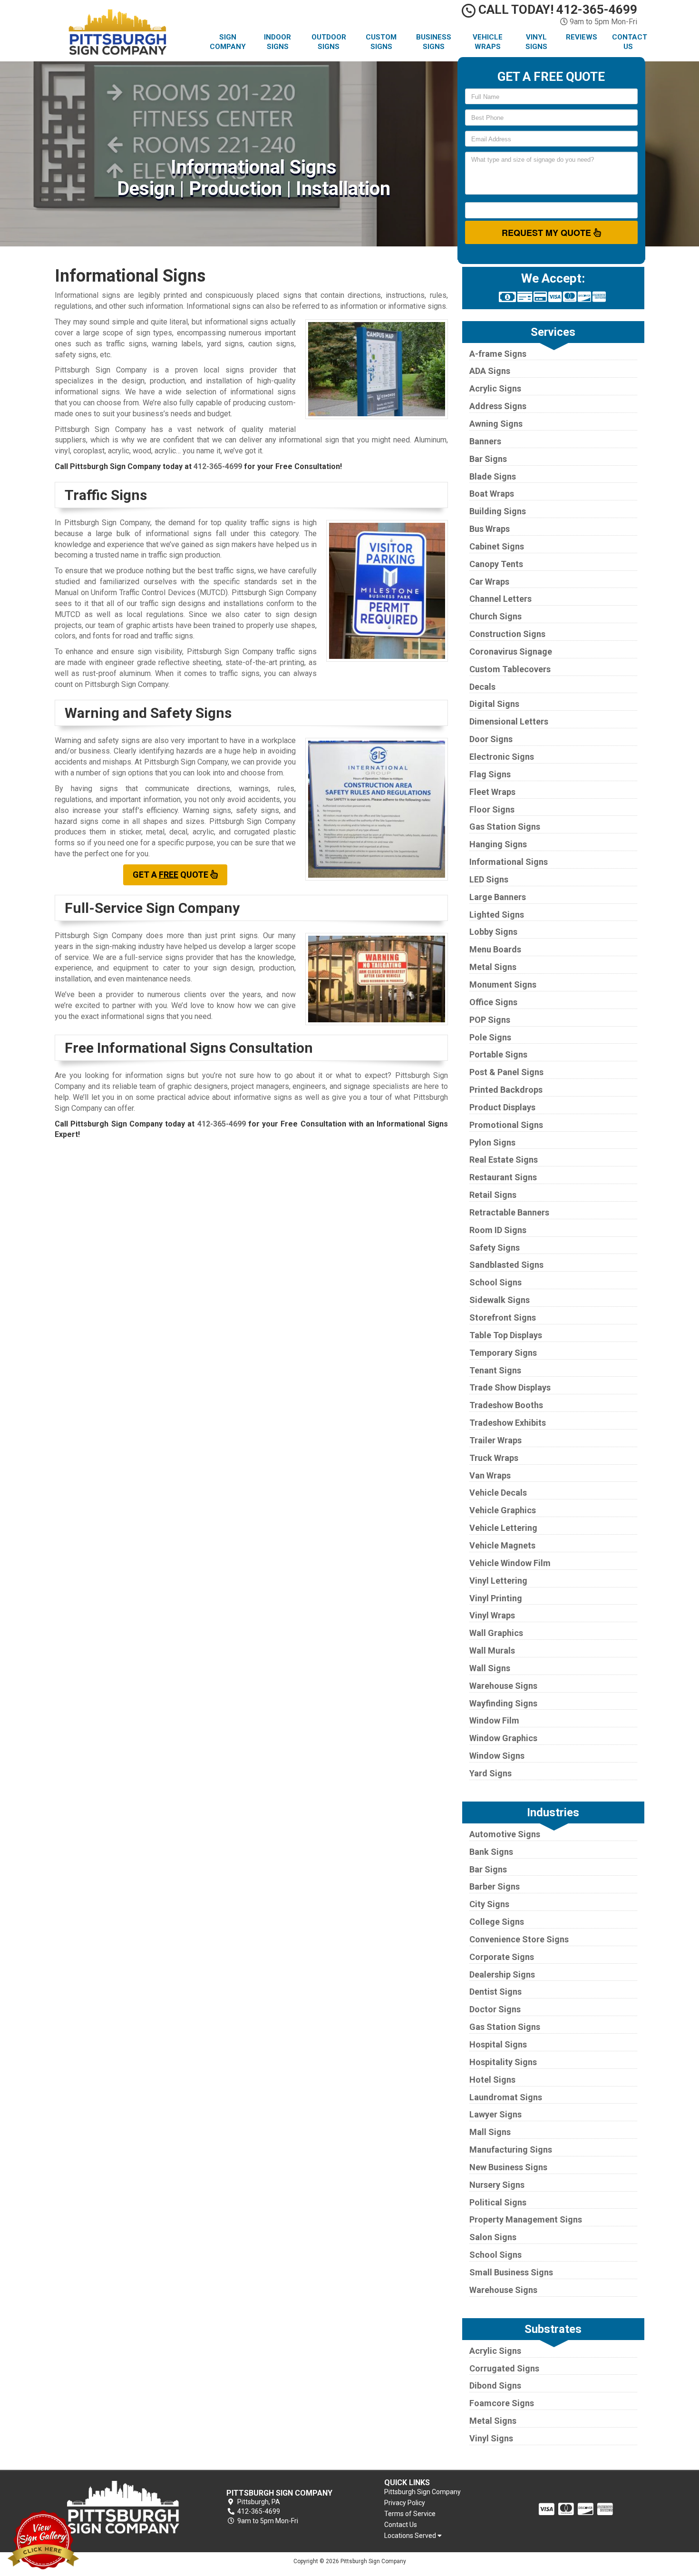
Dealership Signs (502, 1974)
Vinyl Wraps (492, 1615)
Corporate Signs (502, 1957)
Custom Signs (381, 42)
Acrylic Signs (495, 388)
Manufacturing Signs (511, 2150)
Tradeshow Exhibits (508, 1423)
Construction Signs (507, 634)
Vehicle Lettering (503, 1528)
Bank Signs (491, 1852)
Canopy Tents (496, 564)
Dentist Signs (495, 1992)
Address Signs (498, 406)
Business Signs (434, 42)
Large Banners (498, 897)
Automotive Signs (505, 1834)
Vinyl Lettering (498, 1581)
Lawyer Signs (495, 2114)
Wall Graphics (496, 1633)
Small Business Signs (511, 2272)
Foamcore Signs (502, 2403)
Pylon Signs (492, 1142)
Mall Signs (490, 2132)
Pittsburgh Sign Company (422, 2492)
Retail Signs (493, 1195)
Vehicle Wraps (488, 42)
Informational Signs (509, 862)
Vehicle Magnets (502, 1545)
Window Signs (497, 1756)
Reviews (582, 37)
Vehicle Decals (498, 1493)
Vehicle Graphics (503, 1510)
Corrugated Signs (504, 2368)
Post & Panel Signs (506, 1072)
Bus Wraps (490, 529)
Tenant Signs (495, 1370)
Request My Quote (548, 233)
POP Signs (490, 1020)
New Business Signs (508, 2167)
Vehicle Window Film (510, 1563)
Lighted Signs (497, 915)
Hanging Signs (498, 844)
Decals (482, 687)
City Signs (489, 1904)
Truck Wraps (494, 1458)
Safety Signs (495, 1248)
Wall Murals (492, 1650)
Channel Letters (500, 599)
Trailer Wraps (495, 1440)
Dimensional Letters (509, 721)
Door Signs (491, 739)
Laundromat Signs (506, 2097)
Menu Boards (495, 949)
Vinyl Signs (536, 42)
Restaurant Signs (503, 1177)
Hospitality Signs (503, 2062)
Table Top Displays (506, 1335)
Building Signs (498, 511)
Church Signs (495, 616)
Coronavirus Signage (511, 651)
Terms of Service (410, 2514)
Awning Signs (496, 424)
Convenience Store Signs (519, 1939)
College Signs (497, 1922)
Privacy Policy (405, 2503)
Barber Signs (495, 1886)
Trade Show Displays (510, 1387)
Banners (485, 441)
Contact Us (630, 42)
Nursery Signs (497, 2185)
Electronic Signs (502, 757)
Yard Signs (490, 1773)
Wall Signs (490, 1668)
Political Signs (498, 2202)
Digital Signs (494, 704)
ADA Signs (490, 371)
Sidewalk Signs (500, 1300)
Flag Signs (490, 774)
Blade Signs (493, 476)
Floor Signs (492, 809)
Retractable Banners (509, 1212)
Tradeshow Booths (506, 1405)
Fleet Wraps (492, 792)
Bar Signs (488, 459)
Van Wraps (490, 1475)
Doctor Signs (495, 2009)
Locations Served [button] (411, 2536)
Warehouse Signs (503, 1686)
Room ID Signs (498, 1230)
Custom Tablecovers (510, 669)
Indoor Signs (277, 42)
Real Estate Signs (504, 1160)
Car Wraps (489, 582)
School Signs (495, 1282)
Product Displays (502, 1107)
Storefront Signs (503, 1317)
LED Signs (489, 879)
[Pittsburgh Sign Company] (123, 2507)
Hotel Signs (492, 2080)
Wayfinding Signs (503, 1703)
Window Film (494, 1720)
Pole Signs (490, 1037)
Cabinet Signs (497, 546)
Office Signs (493, 1002)
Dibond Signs (495, 2385)
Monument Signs (503, 984)
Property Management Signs (526, 2219)
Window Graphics (503, 1738)
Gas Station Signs (505, 827)
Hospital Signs (498, 2044)
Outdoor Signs (329, 42)
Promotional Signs (506, 1125)
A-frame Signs (498, 354)
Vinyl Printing (496, 1598)
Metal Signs (493, 967)
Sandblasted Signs (506, 1265)
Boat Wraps (492, 494)
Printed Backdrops (506, 1090)
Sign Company (228, 42)
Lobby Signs (493, 932)
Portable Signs (498, 1054)
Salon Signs (493, 2237)
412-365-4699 (218, 466)
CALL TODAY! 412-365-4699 (556, 10)
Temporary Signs (503, 1353)
